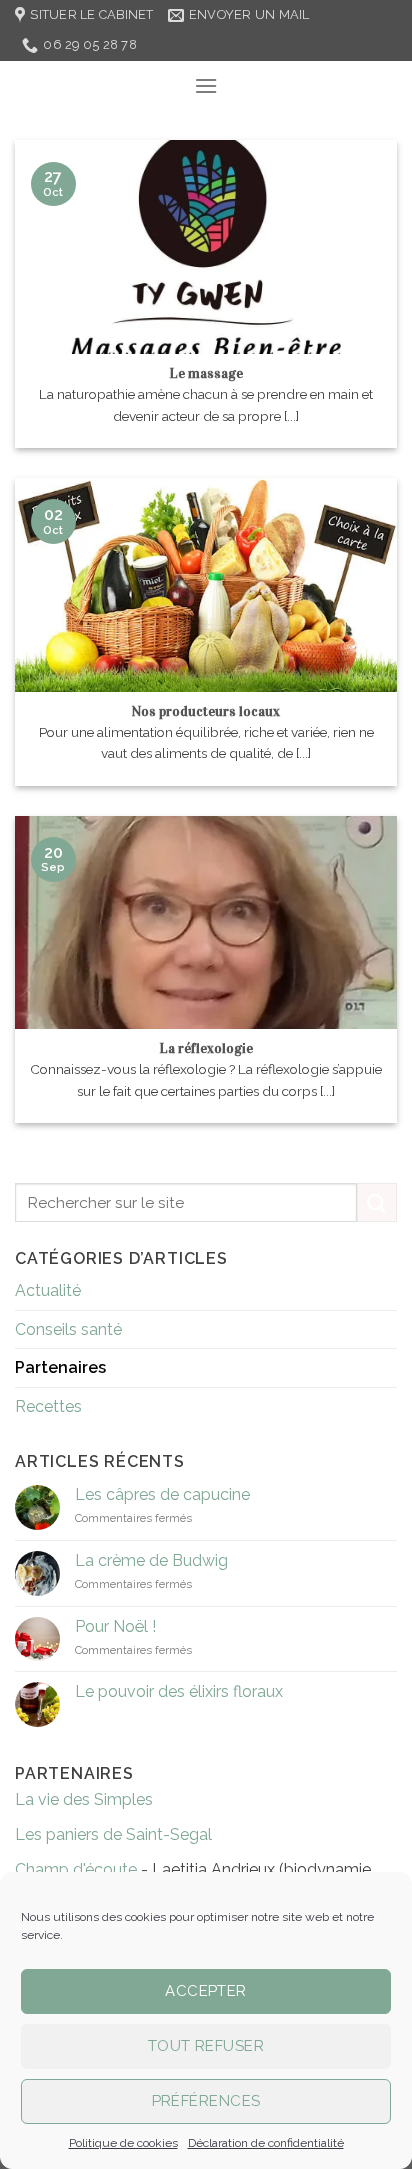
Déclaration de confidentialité (266, 2143)
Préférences (206, 2101)
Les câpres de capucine (162, 1494)
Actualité (48, 1290)
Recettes (48, 1406)
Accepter (206, 1991)
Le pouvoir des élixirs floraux (179, 1691)
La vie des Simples (84, 1799)
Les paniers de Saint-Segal (113, 1834)
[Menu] (206, 85)
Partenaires (60, 1367)
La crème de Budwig (151, 1560)
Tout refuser (206, 2046)
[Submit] (377, 1202)
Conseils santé (68, 1329)
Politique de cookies (123, 2143)
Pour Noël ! (115, 1626)
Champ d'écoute (76, 1869)
